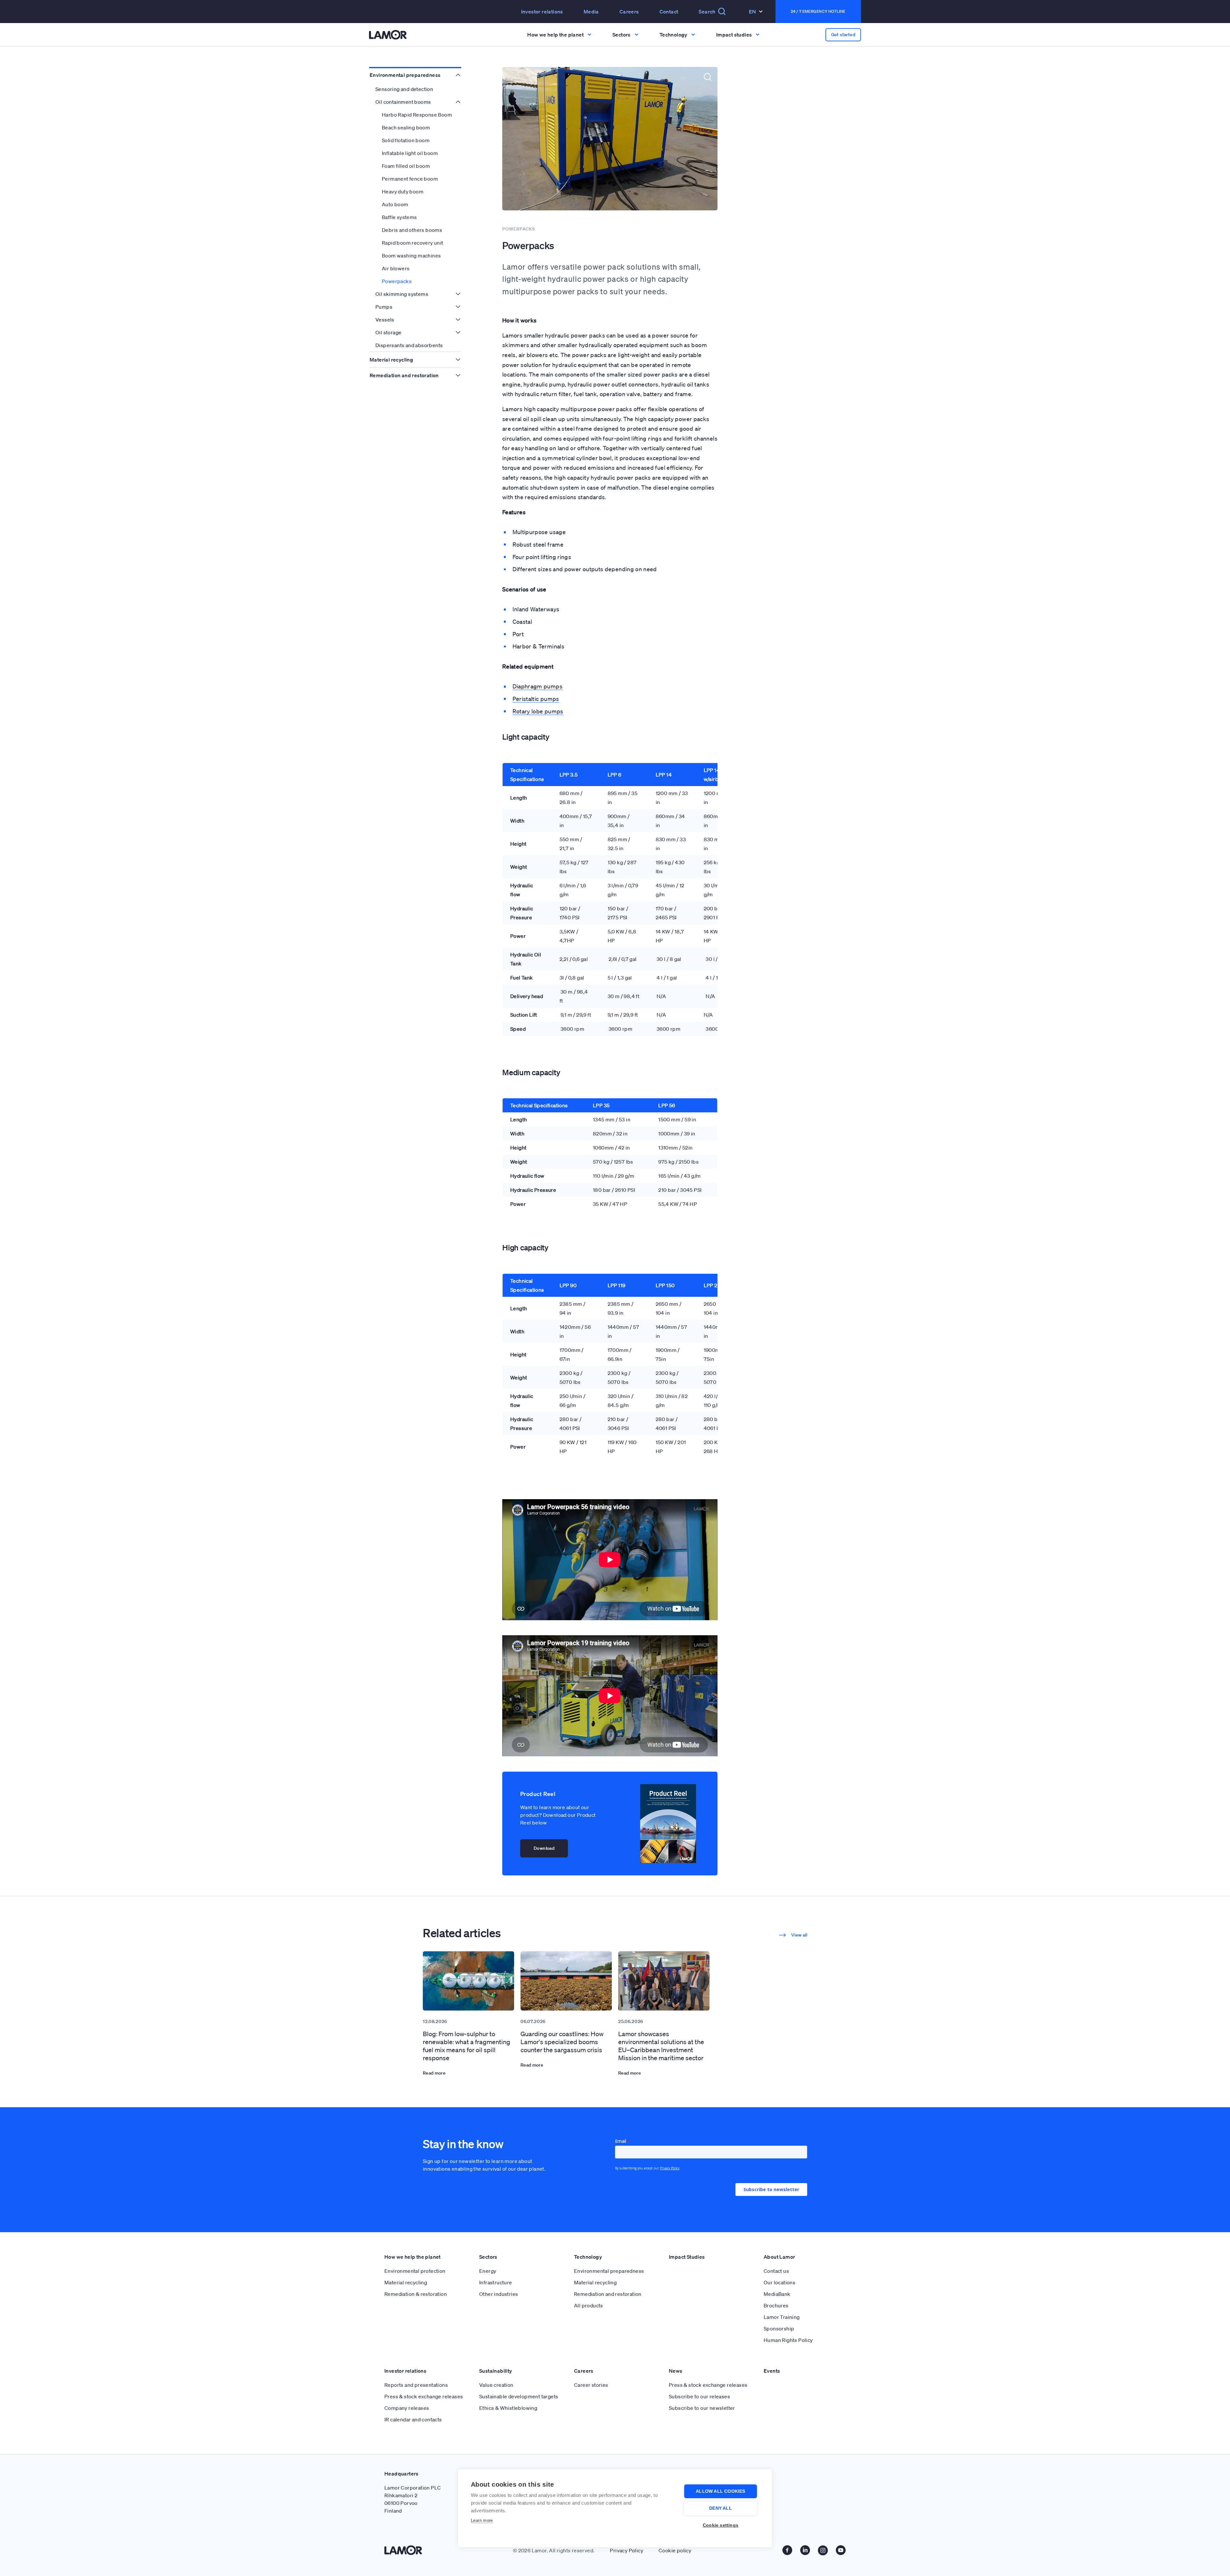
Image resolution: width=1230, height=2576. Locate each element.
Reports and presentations (416, 2385)
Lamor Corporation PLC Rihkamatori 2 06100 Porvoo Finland (413, 2499)
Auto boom (395, 204)
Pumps (384, 307)
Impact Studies (687, 2257)
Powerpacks (397, 281)
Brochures (776, 2305)
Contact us (776, 2271)
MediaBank (777, 2294)
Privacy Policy (627, 2550)
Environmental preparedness (405, 75)
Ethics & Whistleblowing (508, 2408)
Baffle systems (399, 217)
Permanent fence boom (410, 179)
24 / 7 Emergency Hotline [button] (818, 11)
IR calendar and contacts (413, 2419)
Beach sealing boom (406, 127)
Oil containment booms (403, 102)
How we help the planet (413, 2257)
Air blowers (396, 268)
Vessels (385, 320)
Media (591, 12)
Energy (488, 2271)
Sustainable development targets (519, 2396)
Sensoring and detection (404, 89)
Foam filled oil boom (406, 166)
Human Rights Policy (788, 2340)
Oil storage (388, 332)
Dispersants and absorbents (409, 345)
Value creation (496, 2385)
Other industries (499, 2294)
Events (772, 2371)
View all (799, 1935)
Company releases (407, 2408)
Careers (629, 12)
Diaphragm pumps (537, 686)
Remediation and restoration (404, 375)
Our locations (779, 2282)
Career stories (591, 2385)
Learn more (482, 2520)
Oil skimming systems (402, 294)
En (753, 12)
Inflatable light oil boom (410, 153)
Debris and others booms (412, 230)
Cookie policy (675, 2550)
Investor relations (405, 2371)
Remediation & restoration (416, 2294)
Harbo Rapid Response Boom (417, 115)
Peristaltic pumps (536, 699)
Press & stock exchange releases (424, 2396)
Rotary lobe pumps (538, 711)
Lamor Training (782, 2317)
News (676, 2371)
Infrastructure (496, 2282)
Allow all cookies (720, 2491)
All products (589, 2305)
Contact (669, 12)
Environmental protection (415, 2271)
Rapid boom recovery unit (413, 243)
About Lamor (779, 2257)
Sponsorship (779, 2328)
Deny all (721, 2508)
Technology (588, 2257)
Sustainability (496, 2371)
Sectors (488, 2257)
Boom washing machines (411, 256)
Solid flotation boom (406, 140)
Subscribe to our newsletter (702, 2408)
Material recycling (391, 360)
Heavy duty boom (403, 191)
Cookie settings (721, 2525)
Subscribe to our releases (699, 2396)
